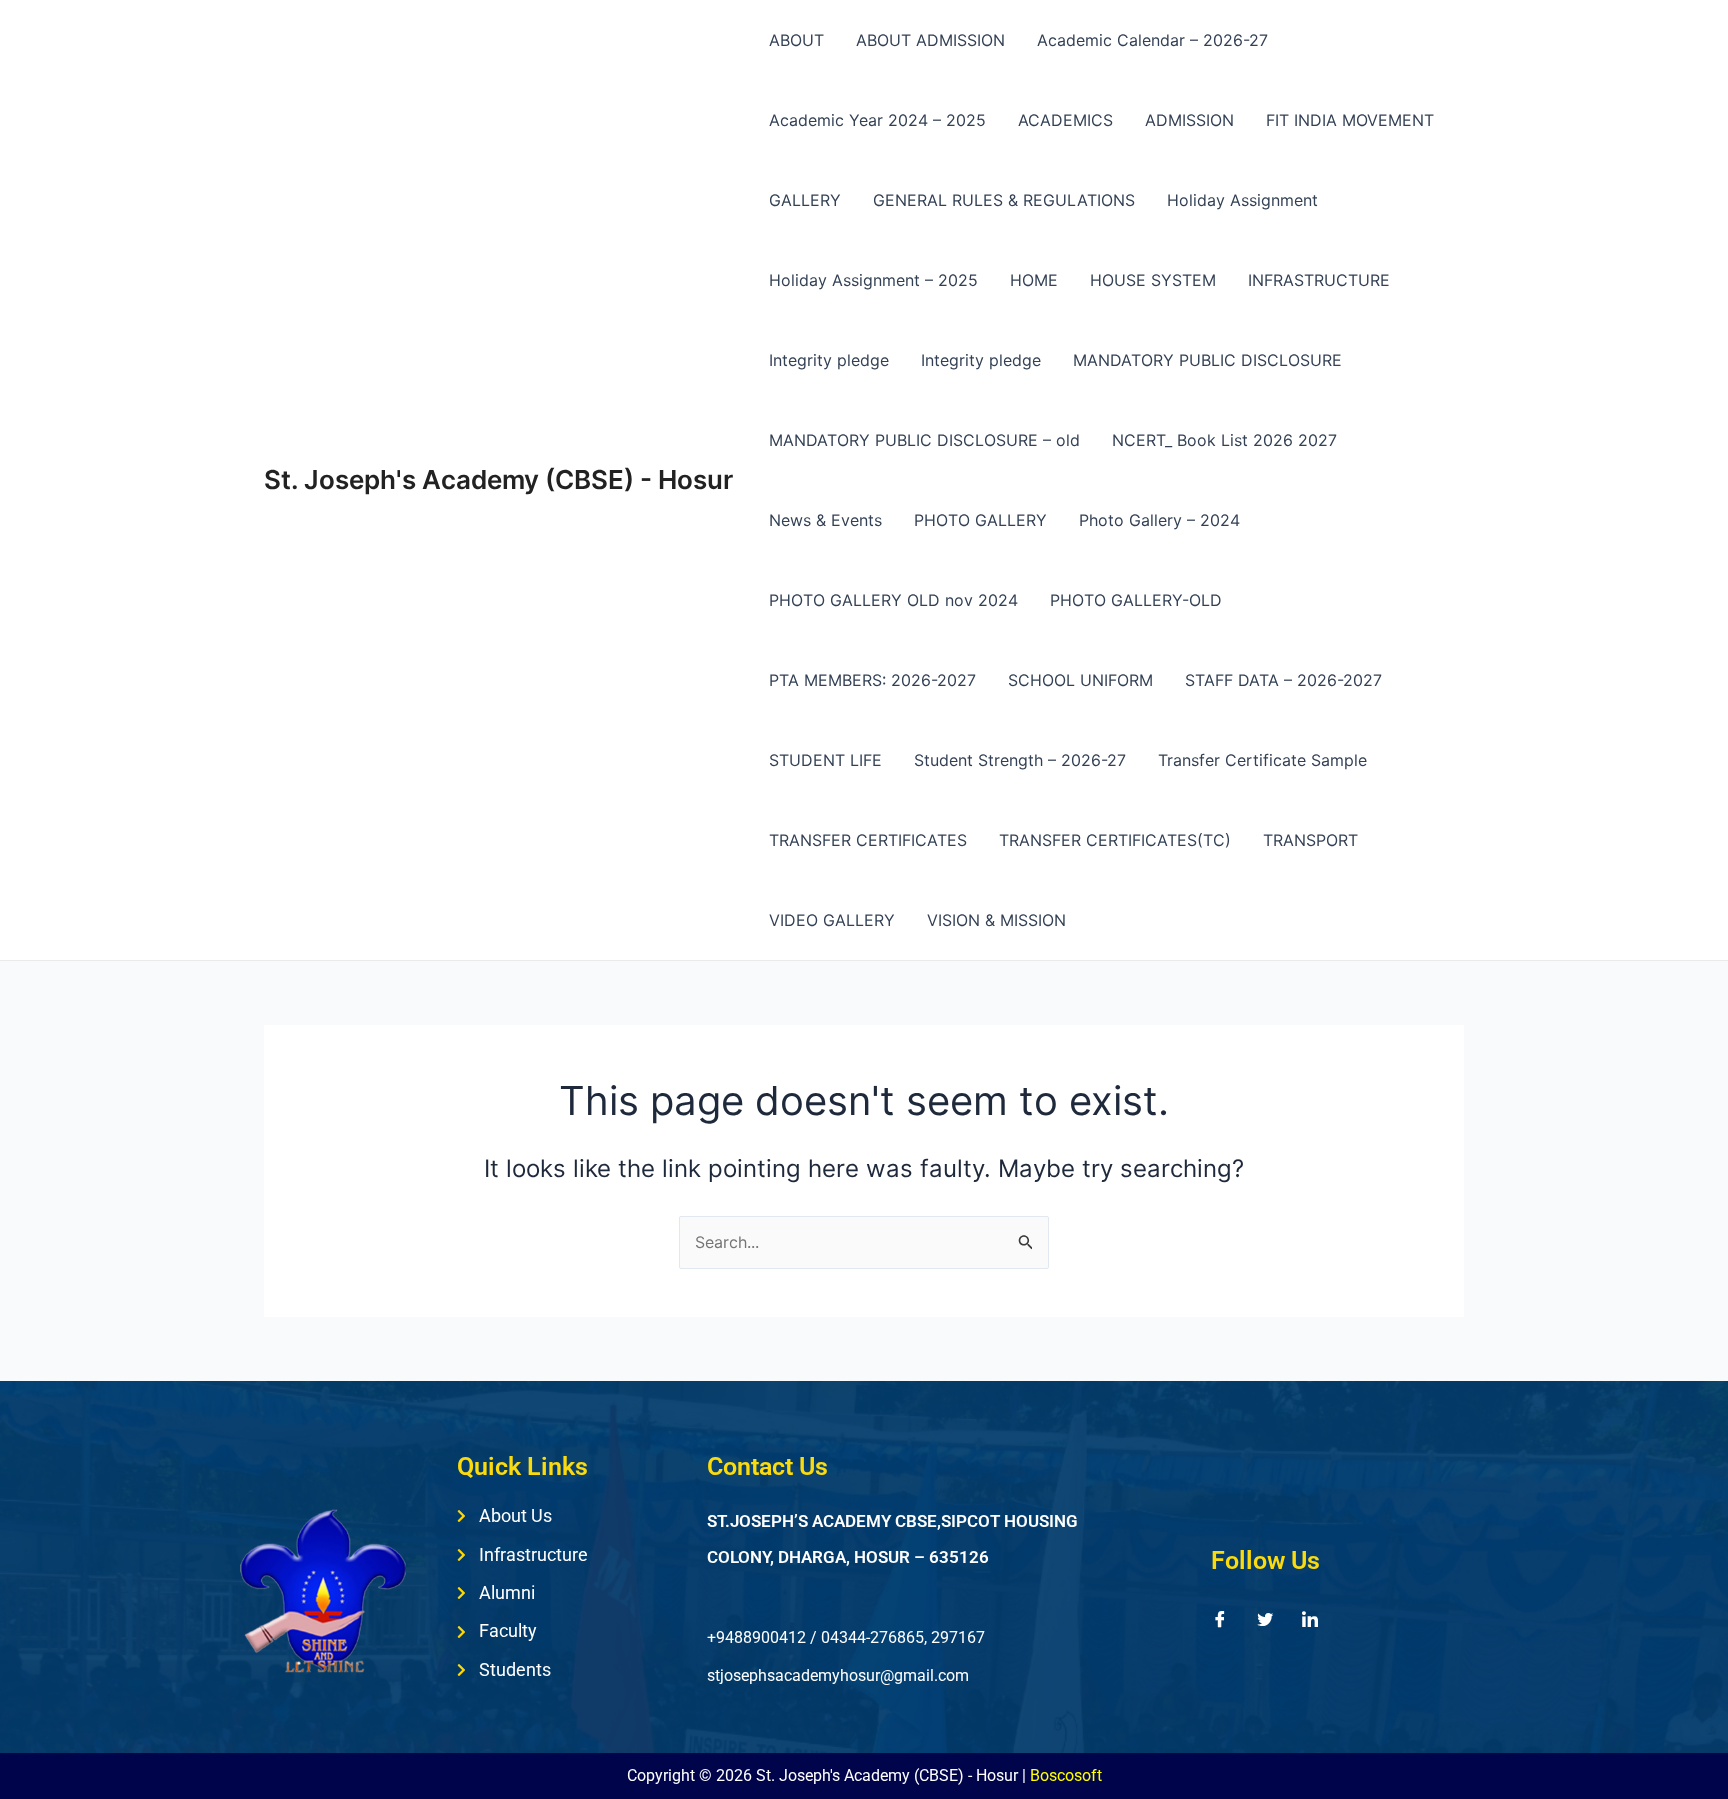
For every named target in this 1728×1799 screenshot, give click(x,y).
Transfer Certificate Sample (1262, 760)
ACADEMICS (1065, 120)
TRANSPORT (1310, 840)
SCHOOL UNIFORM (1080, 680)
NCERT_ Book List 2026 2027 (1224, 440)
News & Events (825, 520)
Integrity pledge (829, 360)
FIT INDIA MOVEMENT (1350, 120)
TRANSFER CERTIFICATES (868, 840)
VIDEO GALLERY (832, 920)
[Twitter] (1265, 1618)
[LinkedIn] (1310, 1618)
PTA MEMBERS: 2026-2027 (872, 680)
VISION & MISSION (996, 920)
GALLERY (805, 200)
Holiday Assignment (1242, 200)
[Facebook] (1220, 1618)
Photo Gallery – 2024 (1159, 520)
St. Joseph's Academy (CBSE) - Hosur (498, 479)
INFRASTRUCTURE (1319, 280)
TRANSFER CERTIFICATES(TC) (1115, 840)
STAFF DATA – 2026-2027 (1283, 680)
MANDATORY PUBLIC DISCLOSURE (1207, 360)
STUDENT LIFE (825, 760)
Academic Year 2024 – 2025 (877, 120)
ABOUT (796, 40)
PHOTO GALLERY (980, 520)
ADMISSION (1189, 120)
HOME (1034, 280)
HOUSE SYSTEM (1153, 280)
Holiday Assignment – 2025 (873, 280)
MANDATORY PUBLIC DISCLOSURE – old (924, 440)
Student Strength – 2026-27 (1020, 760)
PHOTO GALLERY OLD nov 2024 (893, 600)
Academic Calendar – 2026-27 (1152, 40)
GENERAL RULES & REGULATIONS (1004, 200)
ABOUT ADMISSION (930, 40)
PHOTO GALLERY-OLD (1136, 600)
